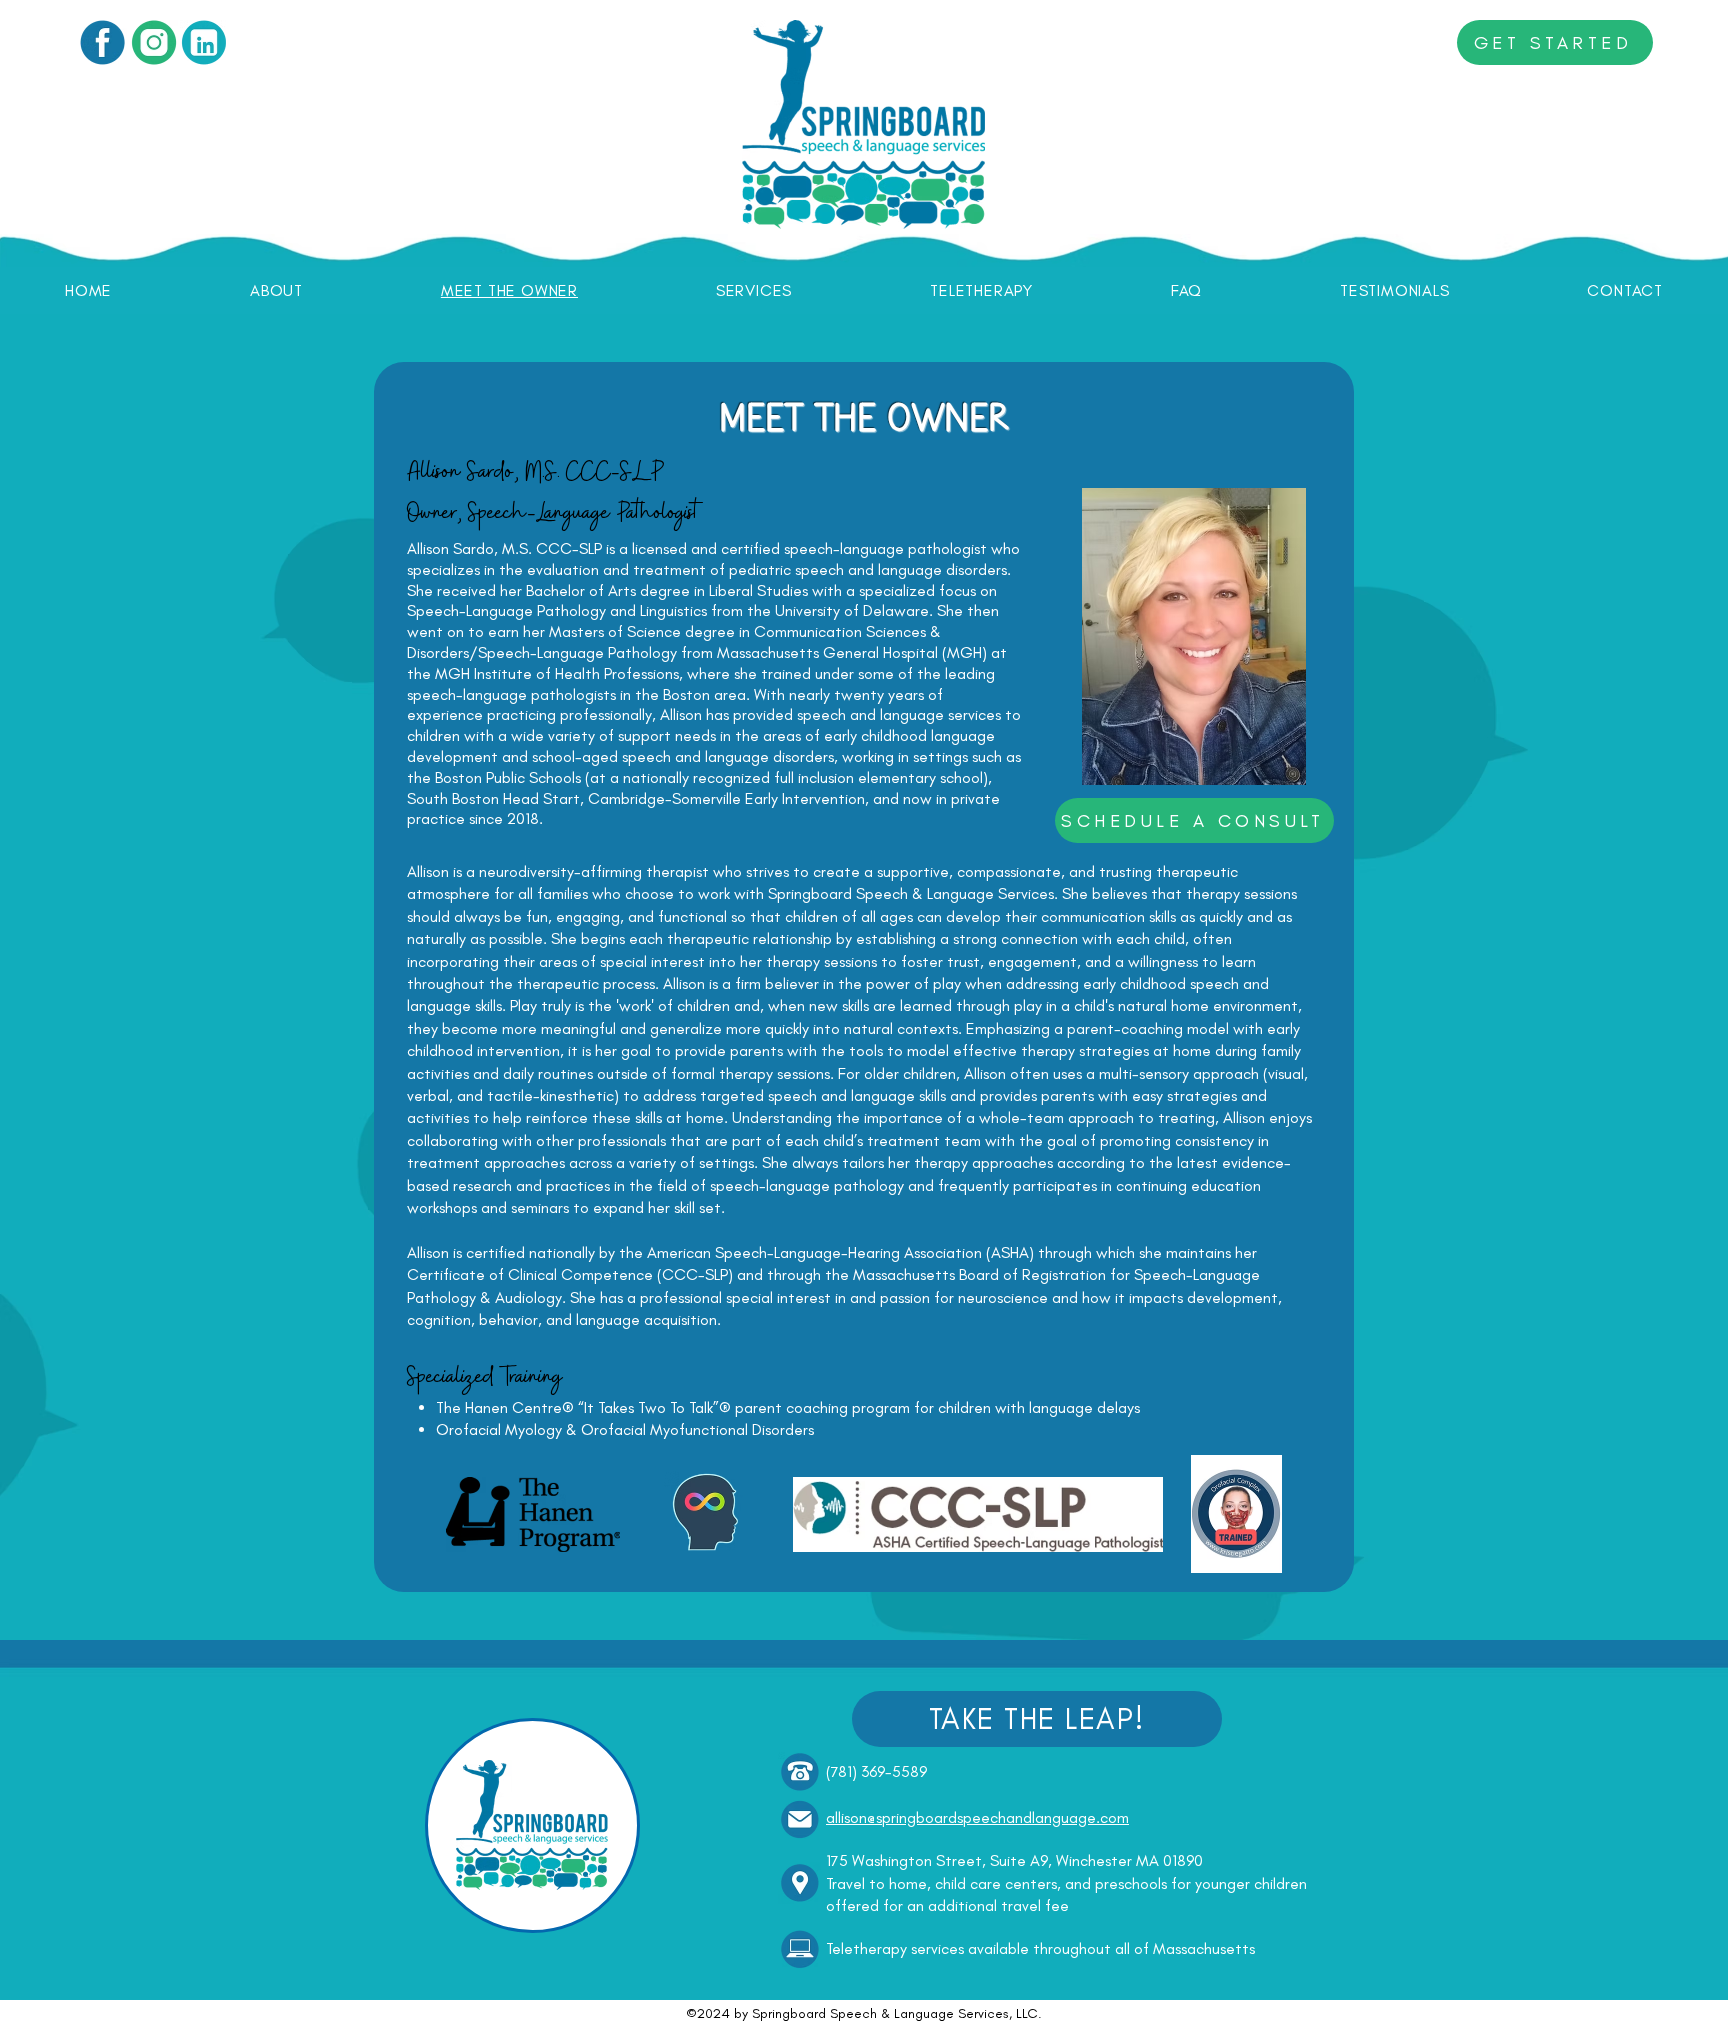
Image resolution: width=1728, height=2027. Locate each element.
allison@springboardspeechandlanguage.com (977, 1817)
